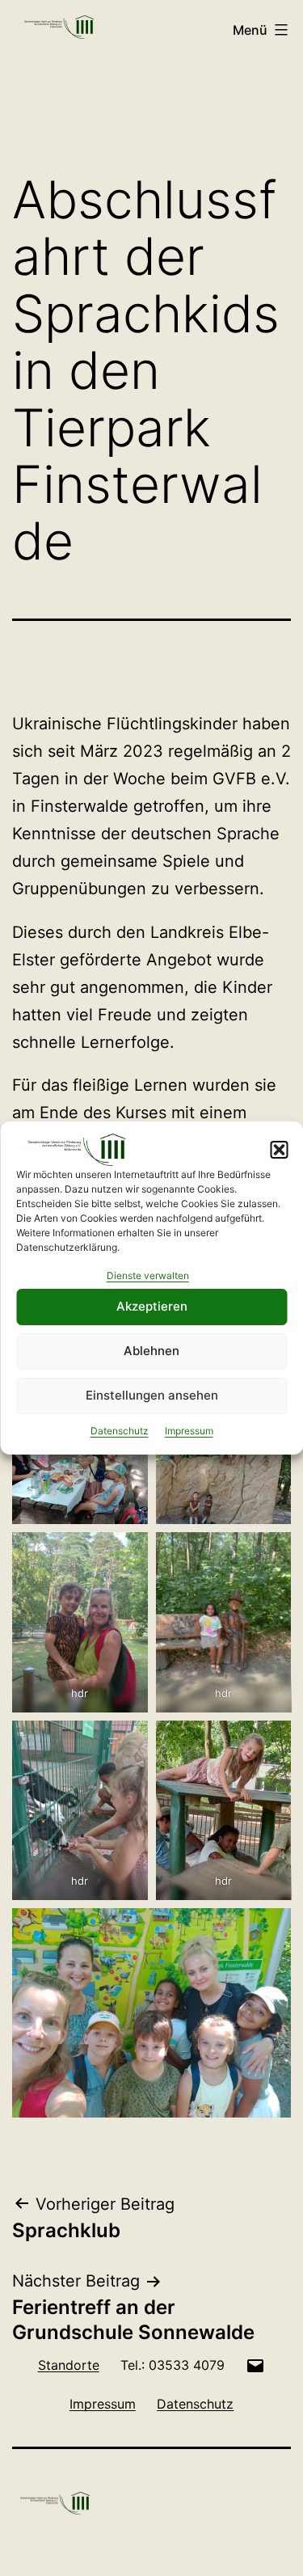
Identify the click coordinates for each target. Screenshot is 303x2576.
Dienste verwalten (148, 1275)
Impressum (189, 1431)
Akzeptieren (152, 1306)
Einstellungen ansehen (152, 1395)
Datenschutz (120, 1431)
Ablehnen (151, 1351)
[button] (279, 1150)
